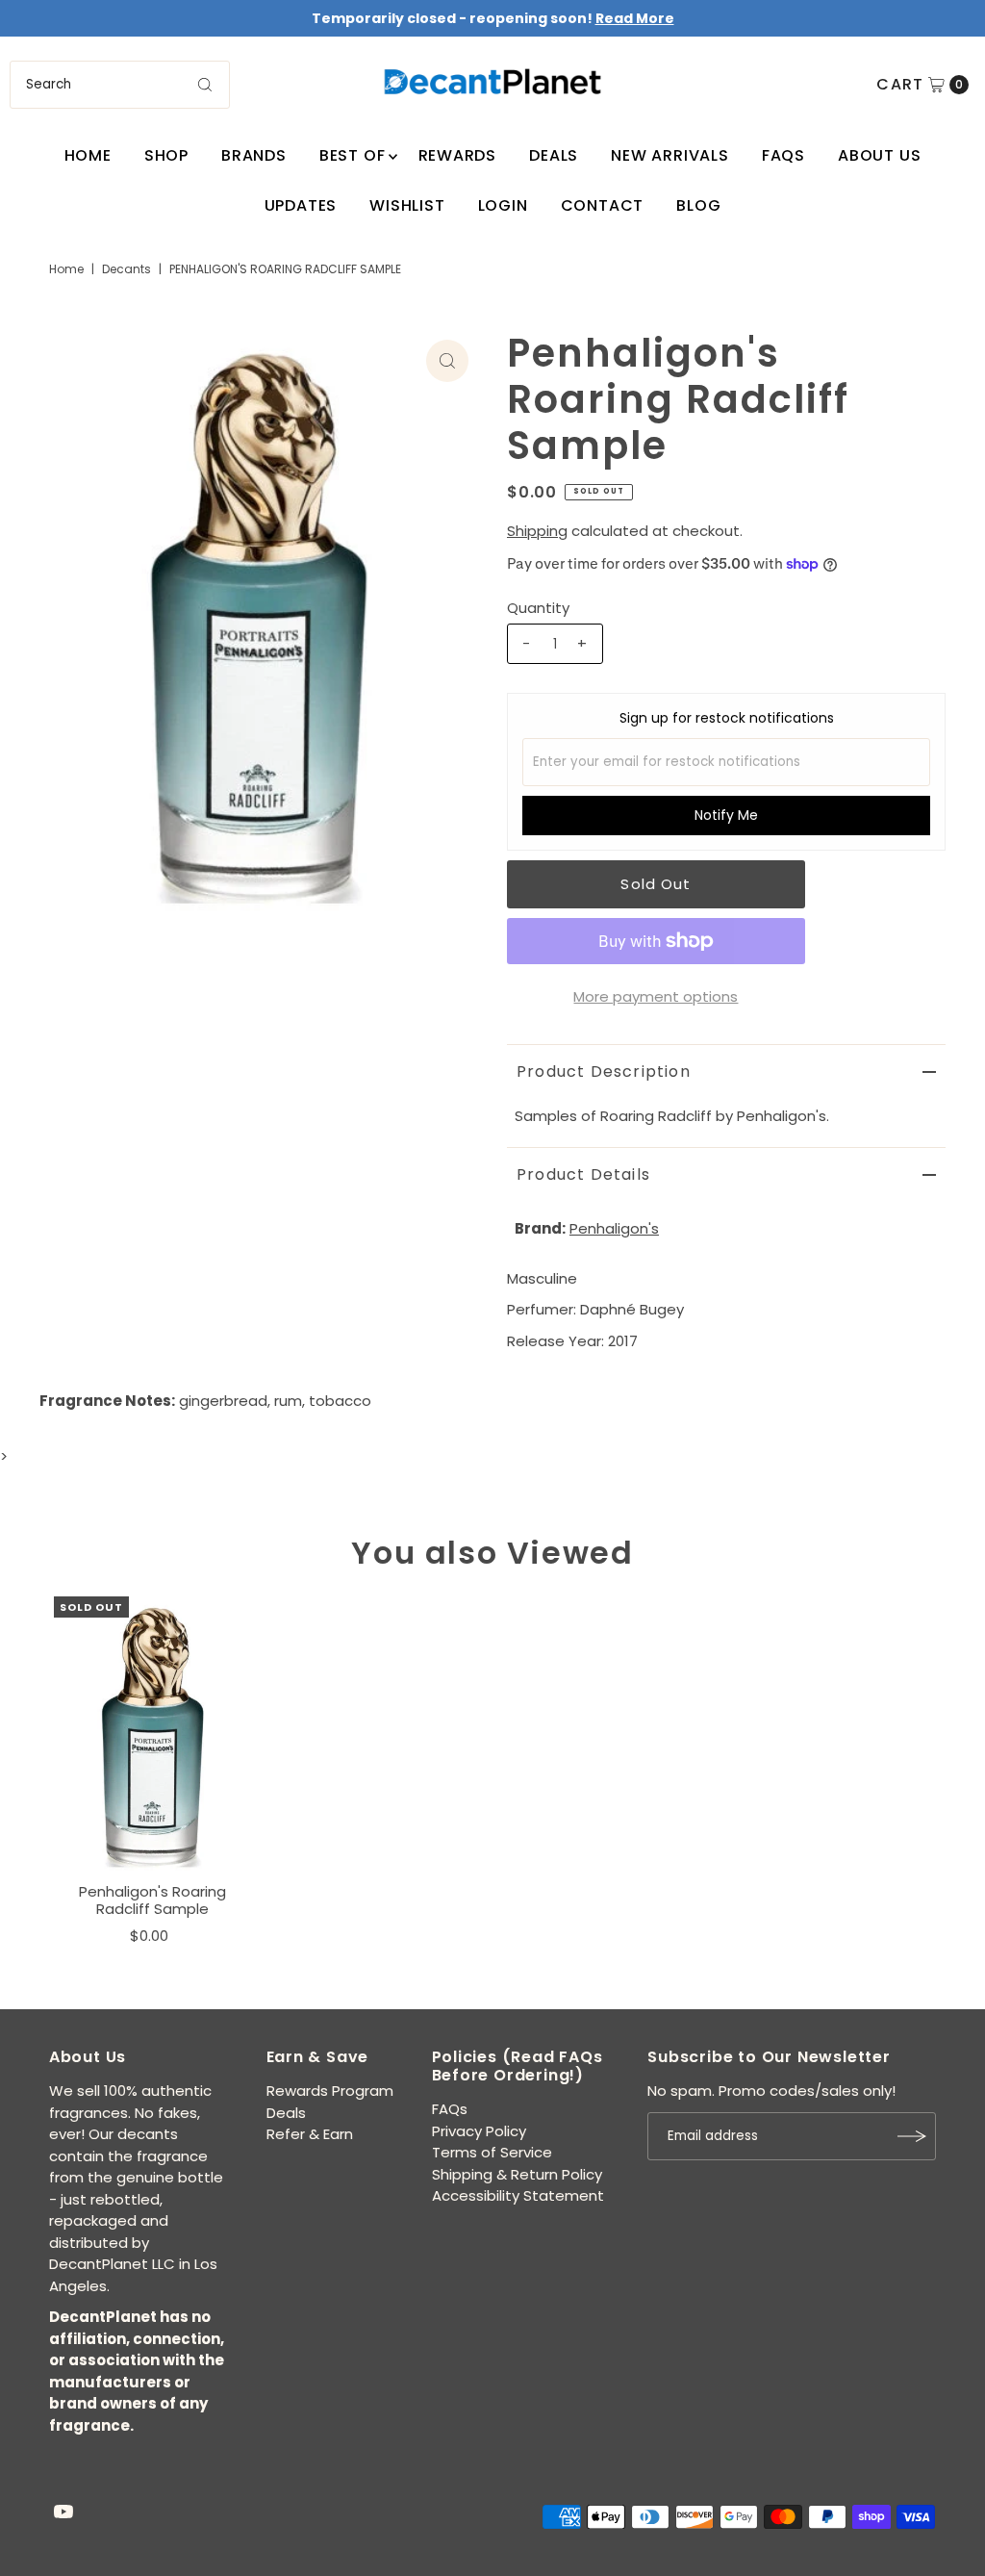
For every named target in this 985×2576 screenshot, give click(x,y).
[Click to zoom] (447, 361)
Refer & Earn (310, 2134)
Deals (554, 155)
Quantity (538, 608)
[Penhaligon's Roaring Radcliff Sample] (153, 1735)
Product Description (604, 1071)
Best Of (353, 155)
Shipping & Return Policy (517, 2174)
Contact (603, 205)
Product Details (583, 1174)
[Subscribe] (912, 2136)
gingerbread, (225, 1401)
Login (503, 205)
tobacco (340, 1401)
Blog (698, 205)
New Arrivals (670, 155)
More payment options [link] (656, 996)
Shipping (537, 531)
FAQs (783, 155)
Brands (254, 155)
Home (88, 155)
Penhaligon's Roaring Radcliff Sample (152, 1900)
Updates (301, 205)
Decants (126, 269)
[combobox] (119, 85)
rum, (290, 1401)
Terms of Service (492, 2152)
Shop (166, 155)
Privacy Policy (479, 2131)
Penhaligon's (614, 1228)
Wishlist (407, 205)
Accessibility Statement (518, 2195)
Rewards (458, 155)
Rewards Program (330, 2091)
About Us (879, 155)
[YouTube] (63, 2513)
